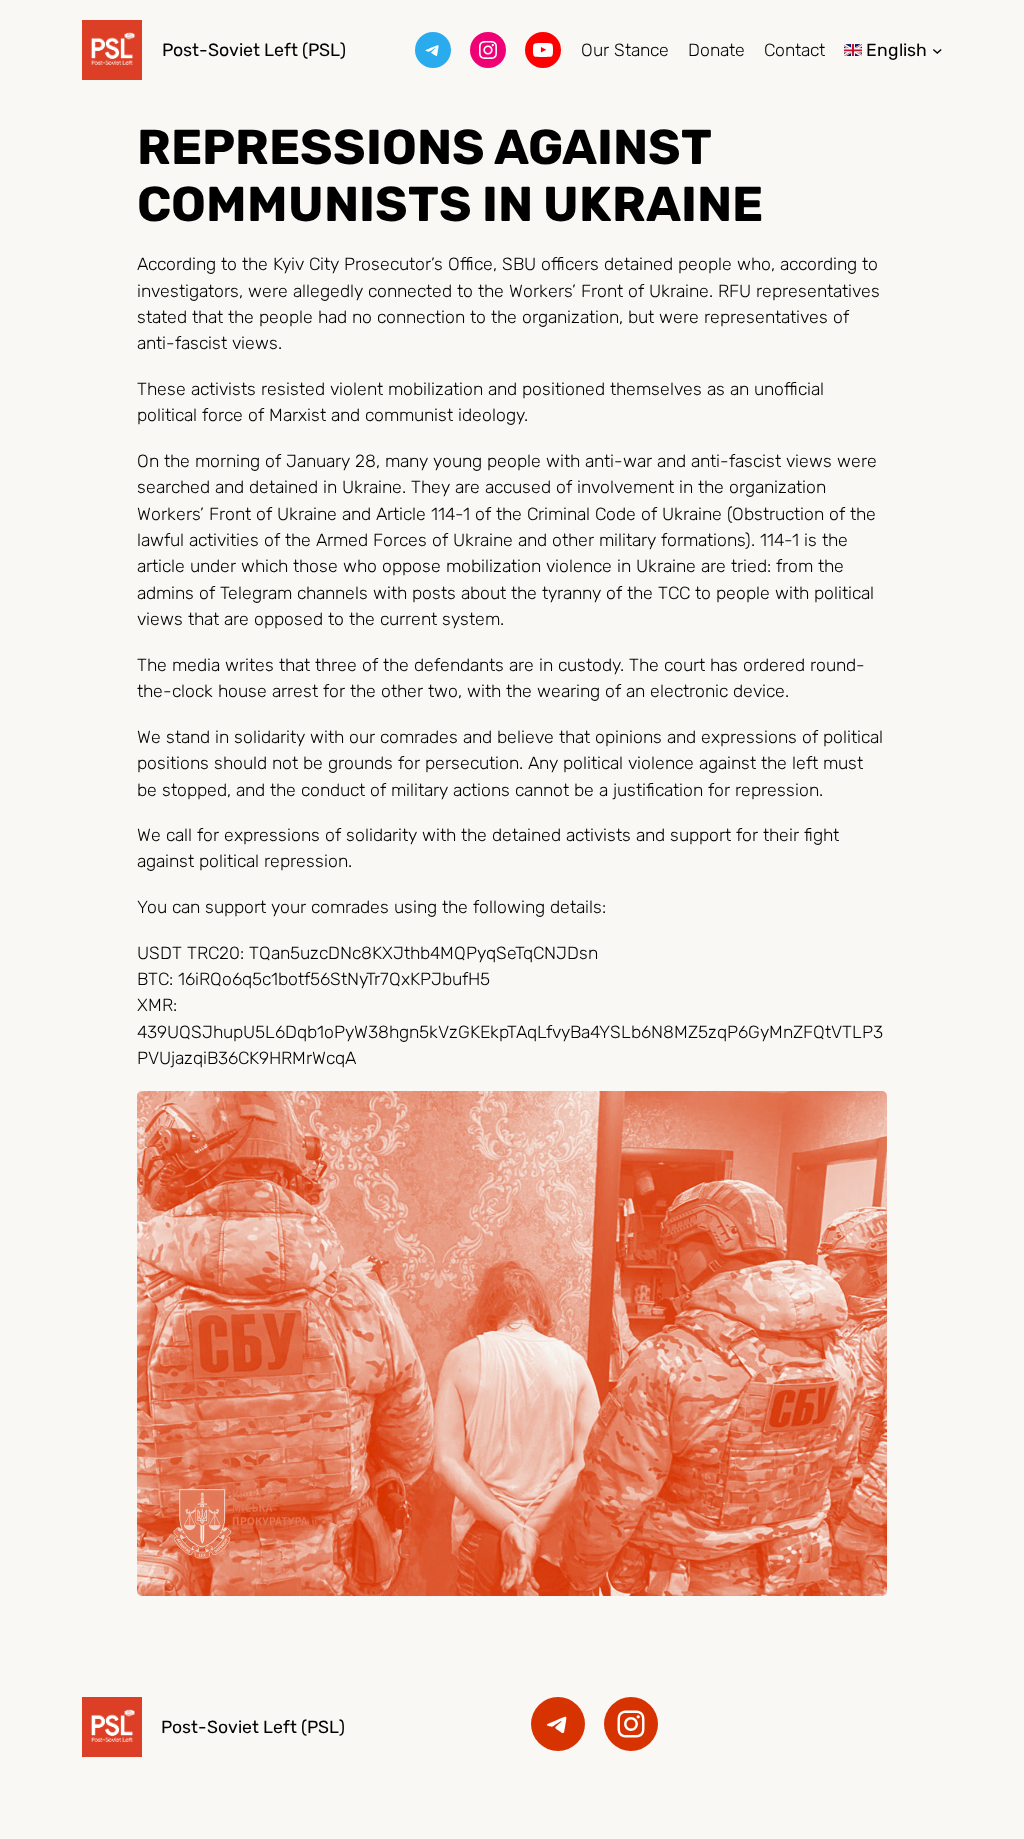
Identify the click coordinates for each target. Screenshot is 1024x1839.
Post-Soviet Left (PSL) (254, 49)
